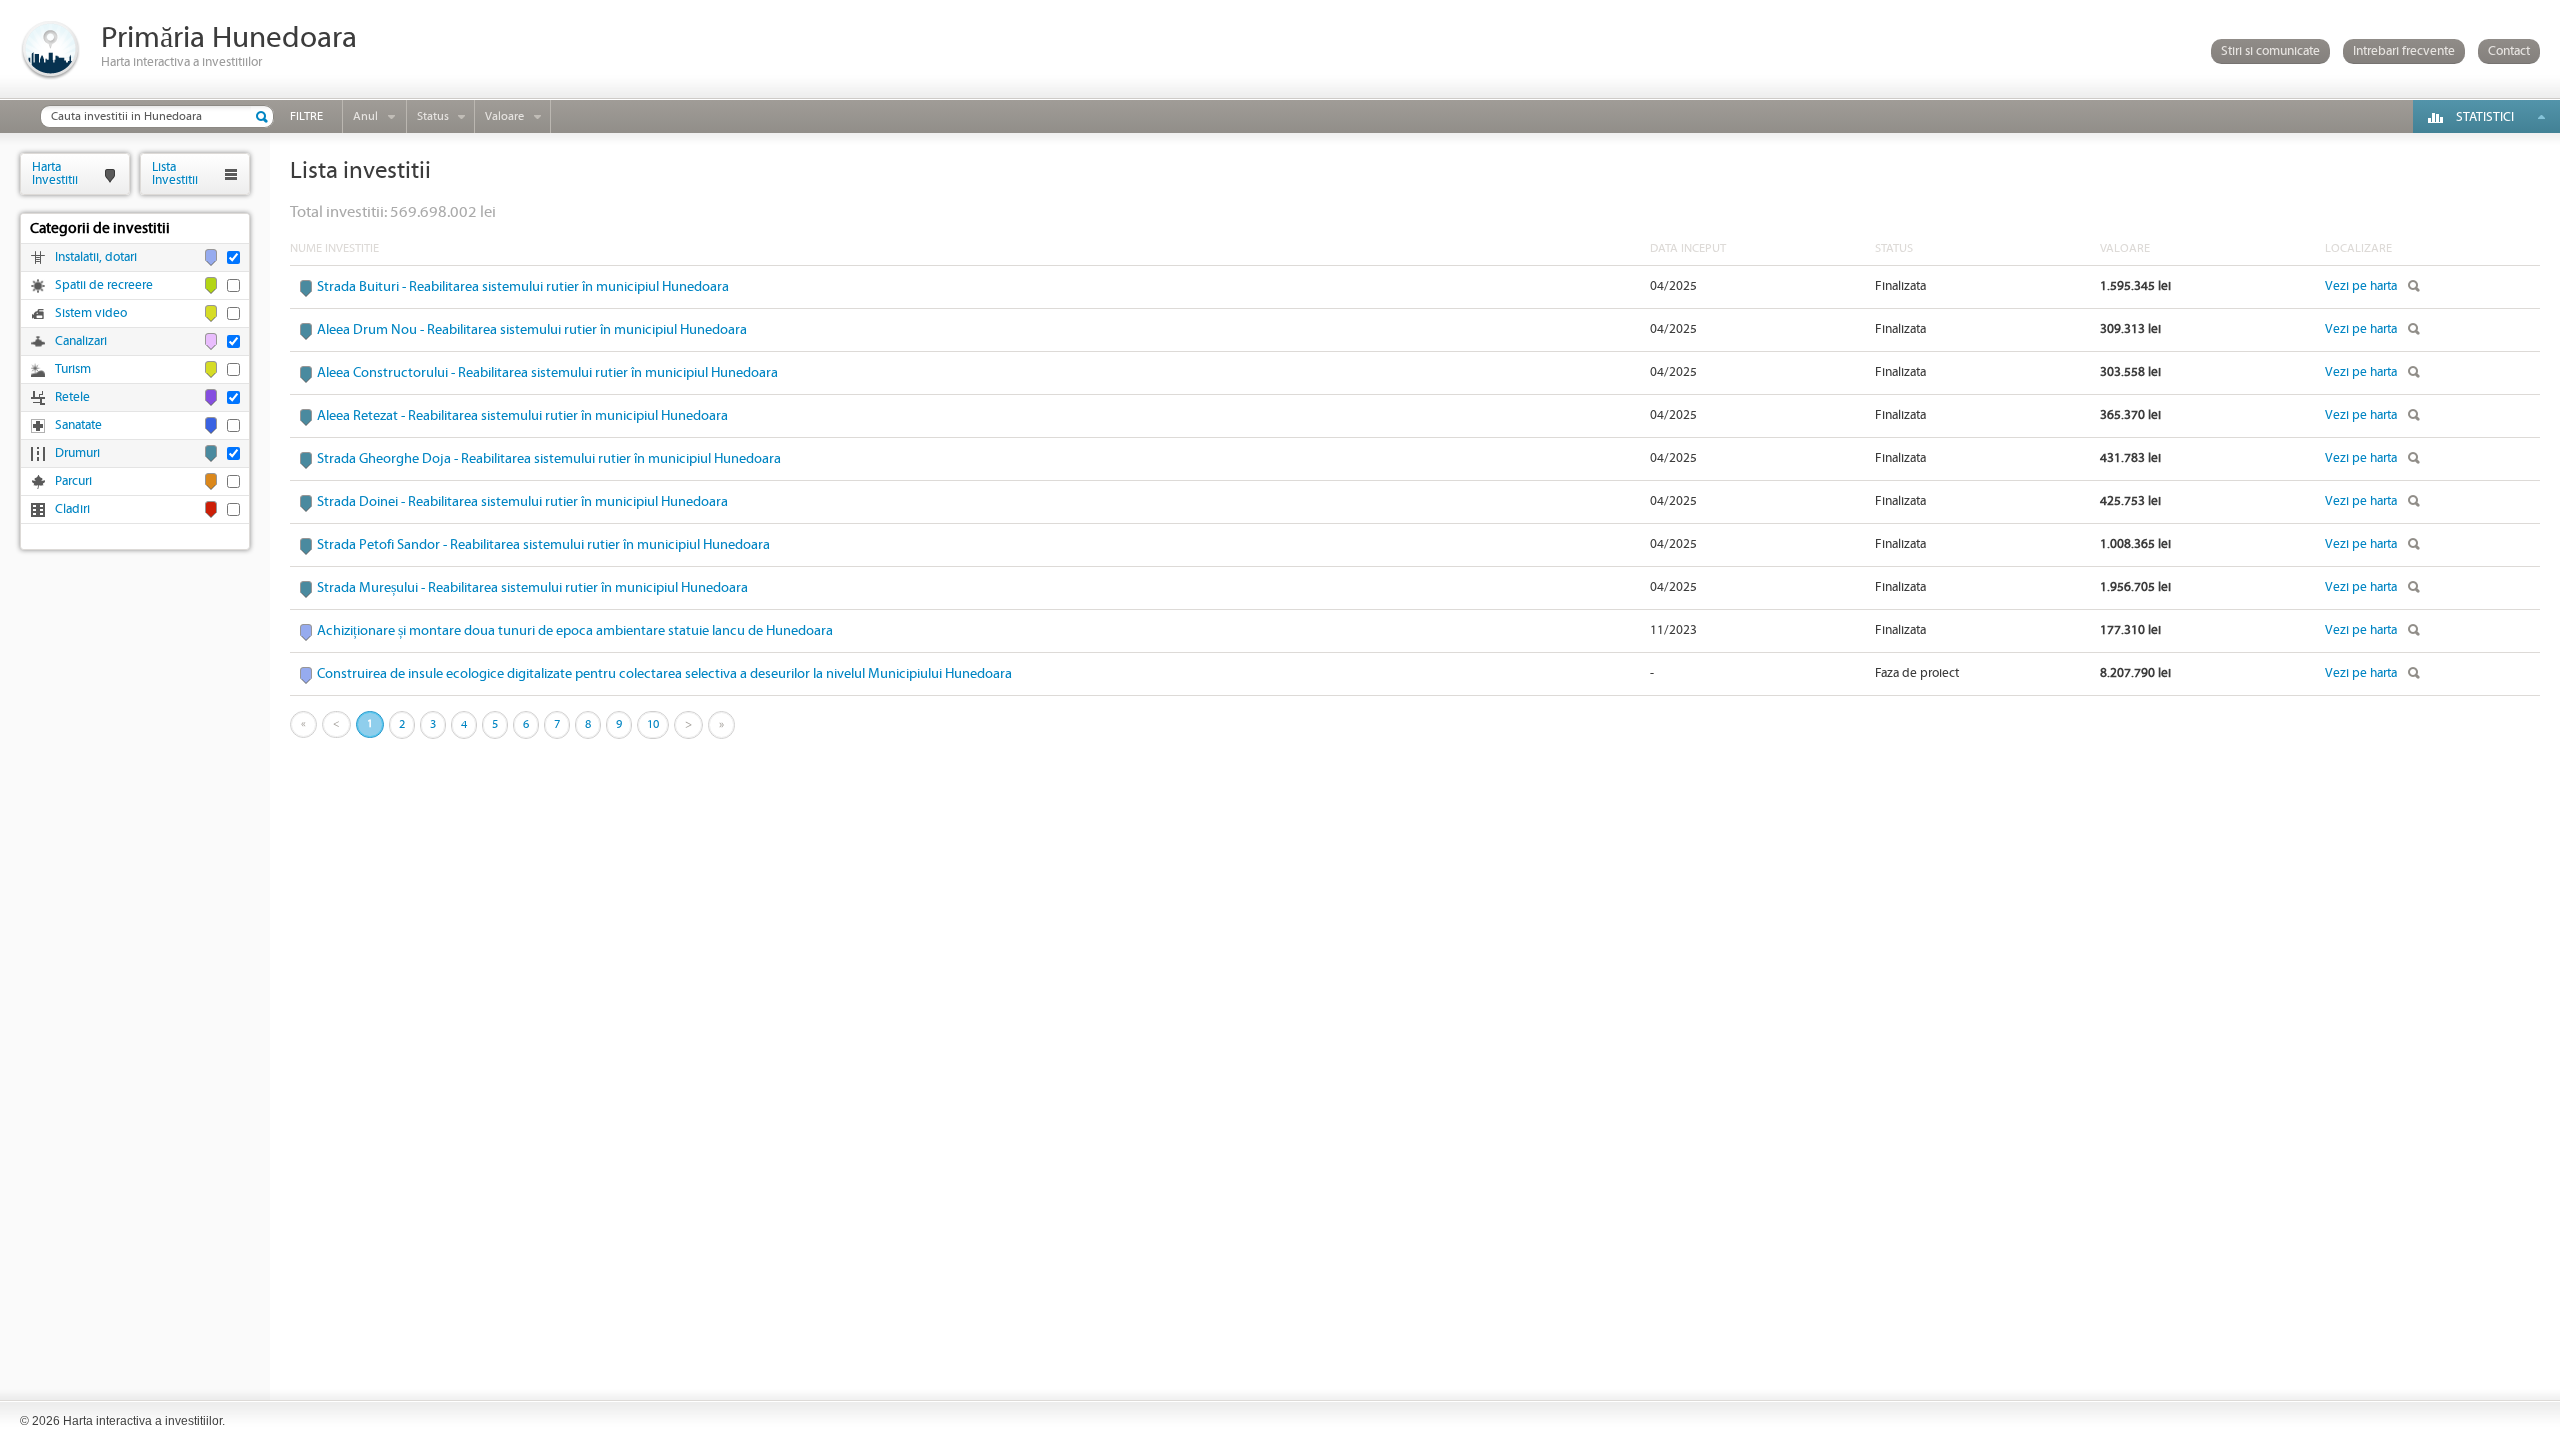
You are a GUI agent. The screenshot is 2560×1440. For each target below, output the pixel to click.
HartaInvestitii (55, 173)
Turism (73, 369)
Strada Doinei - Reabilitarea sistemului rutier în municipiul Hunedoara (522, 502)
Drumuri (77, 453)
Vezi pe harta (2361, 286)
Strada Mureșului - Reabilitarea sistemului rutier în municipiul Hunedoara (532, 588)
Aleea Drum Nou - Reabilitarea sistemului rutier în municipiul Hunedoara (532, 330)
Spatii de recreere (104, 285)
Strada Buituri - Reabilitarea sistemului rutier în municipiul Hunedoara (523, 287)
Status (433, 116)
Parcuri (73, 481)
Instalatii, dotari (96, 257)
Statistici (2485, 117)
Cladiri (72, 509)
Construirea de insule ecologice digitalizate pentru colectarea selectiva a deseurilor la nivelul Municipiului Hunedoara (664, 674)
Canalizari (81, 341)
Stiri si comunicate (2270, 51)
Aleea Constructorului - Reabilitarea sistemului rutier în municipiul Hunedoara (547, 373)
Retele (72, 397)
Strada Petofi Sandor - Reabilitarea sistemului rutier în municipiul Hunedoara (543, 545)
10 (653, 724)
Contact (2509, 51)
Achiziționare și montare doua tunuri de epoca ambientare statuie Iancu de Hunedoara (575, 631)
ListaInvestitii (175, 173)
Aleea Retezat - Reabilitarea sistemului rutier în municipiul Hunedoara (522, 416)
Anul (365, 116)
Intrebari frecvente (2404, 51)
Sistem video (91, 313)
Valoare (504, 116)
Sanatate (78, 425)
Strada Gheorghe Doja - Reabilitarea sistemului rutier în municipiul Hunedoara (549, 459)
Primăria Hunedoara (229, 38)
